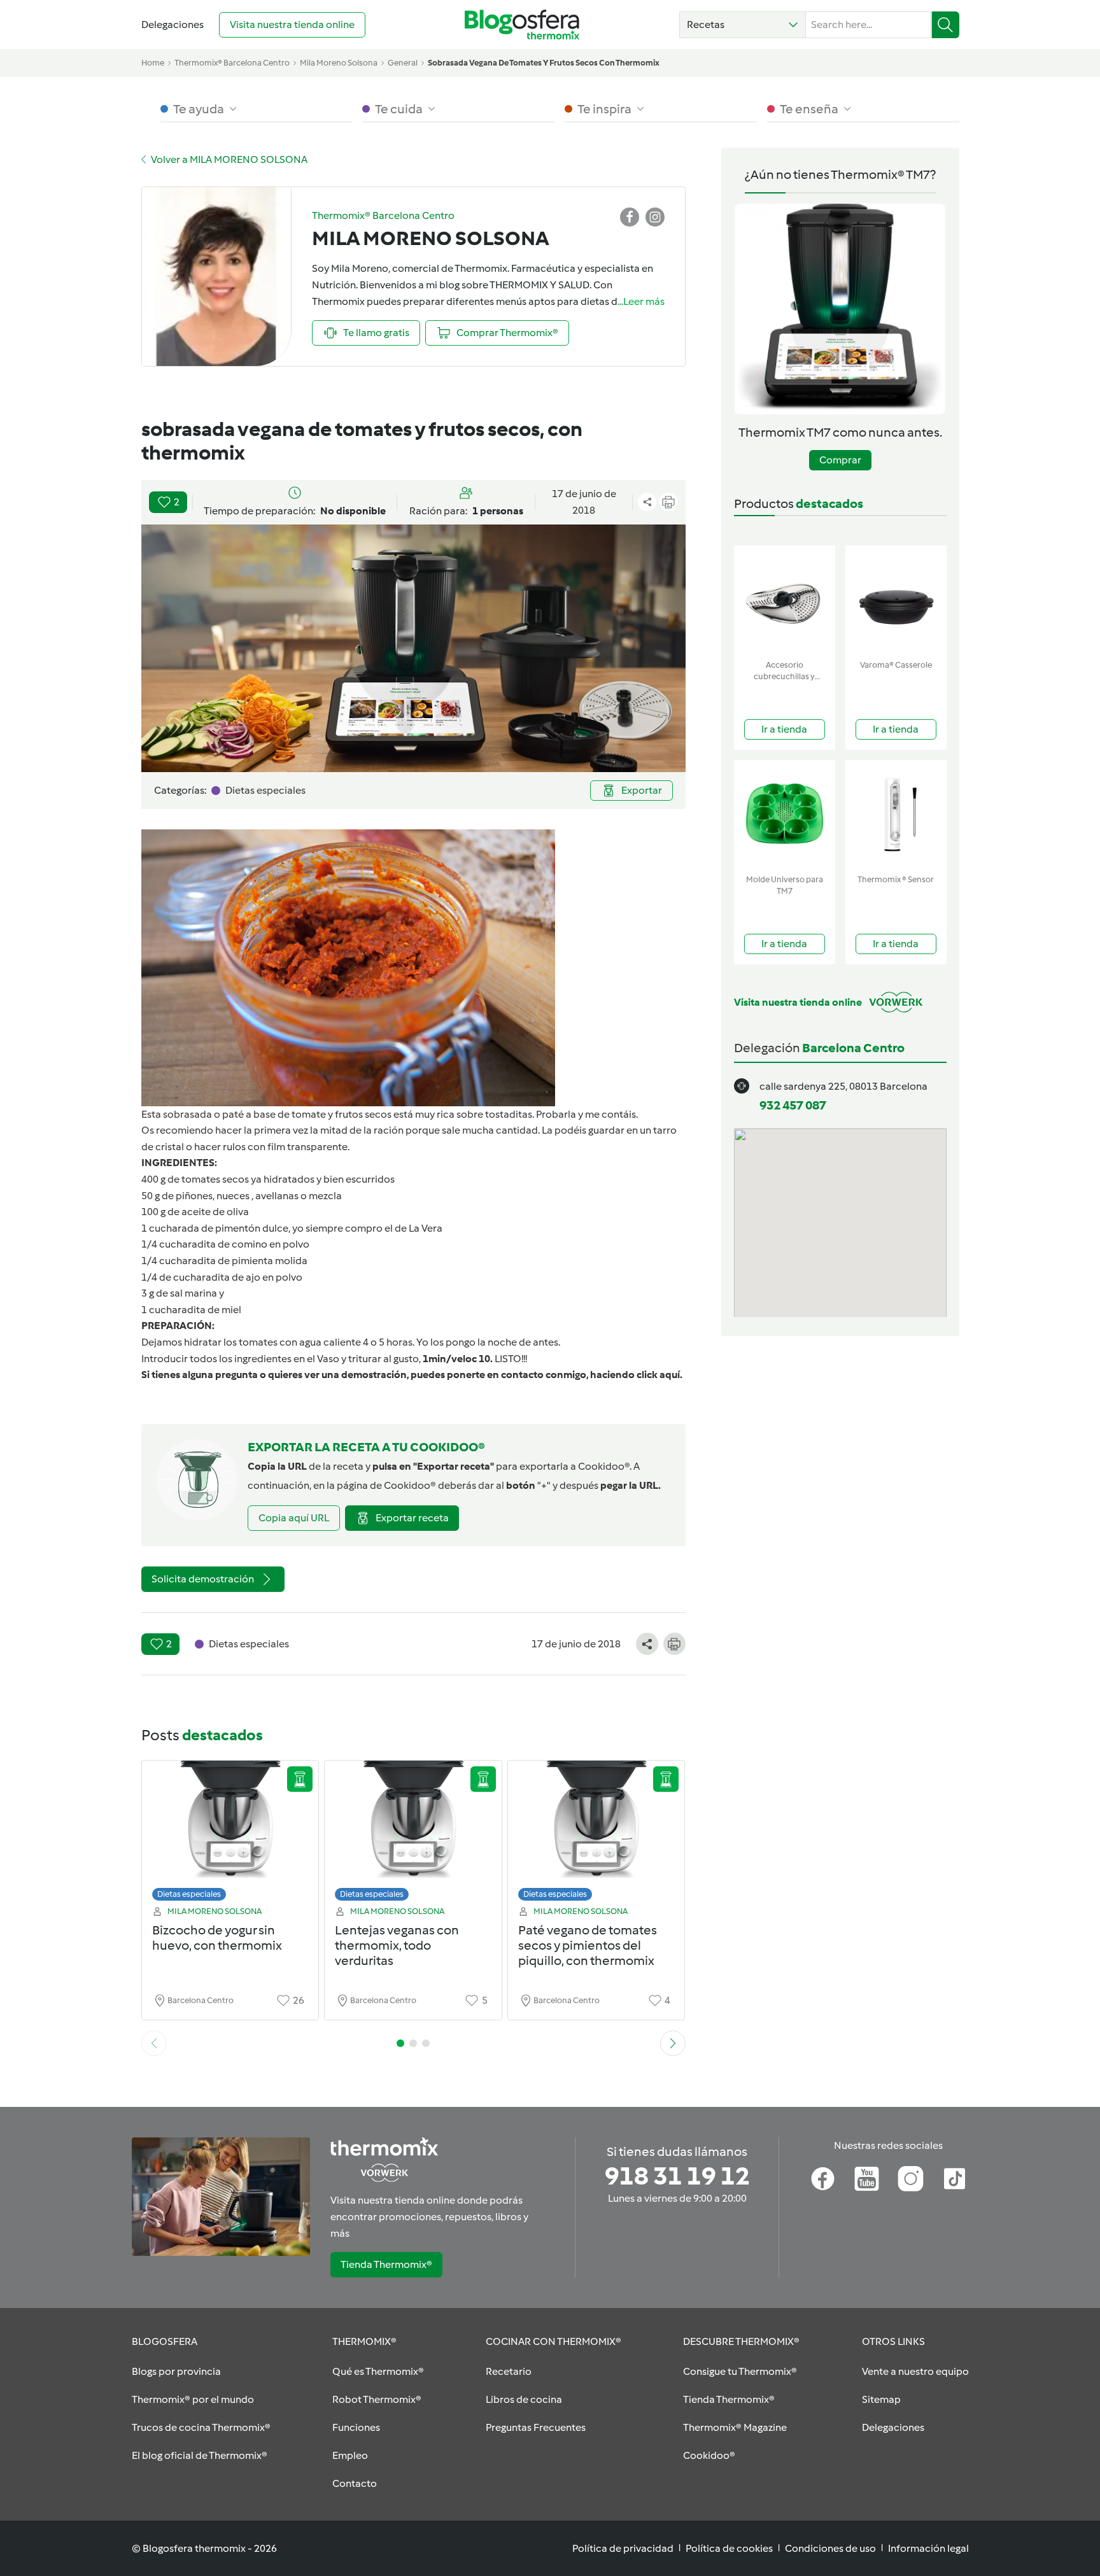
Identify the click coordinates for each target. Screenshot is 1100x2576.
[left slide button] (154, 2043)
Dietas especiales (189, 1894)
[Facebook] (823, 2179)
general (403, 63)
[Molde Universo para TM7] (785, 814)
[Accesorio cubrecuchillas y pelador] (785, 600)
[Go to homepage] (522, 25)
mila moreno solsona (339, 63)
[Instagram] (911, 2179)
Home (153, 63)
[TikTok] (955, 2179)
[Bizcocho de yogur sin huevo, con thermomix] (230, 1834)
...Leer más (641, 301)
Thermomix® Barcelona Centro (232, 63)
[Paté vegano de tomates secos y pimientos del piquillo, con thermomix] (596, 1834)
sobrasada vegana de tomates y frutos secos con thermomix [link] (544, 63)
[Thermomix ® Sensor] (896, 814)
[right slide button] (673, 2043)
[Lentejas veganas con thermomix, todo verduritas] (413, 1834)
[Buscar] (946, 25)
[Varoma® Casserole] (896, 600)
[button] (743, 25)
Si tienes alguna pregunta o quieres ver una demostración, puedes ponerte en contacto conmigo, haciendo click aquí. (412, 1375)
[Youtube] (867, 2179)
